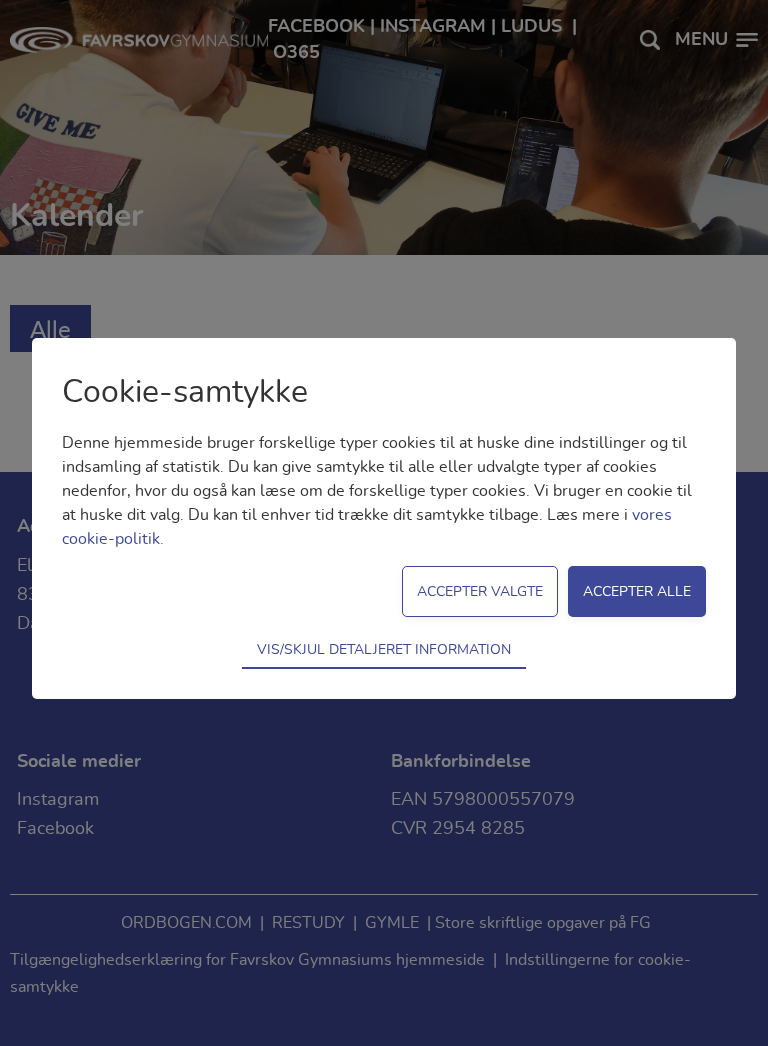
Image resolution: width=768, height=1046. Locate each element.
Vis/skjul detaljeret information (384, 649)
